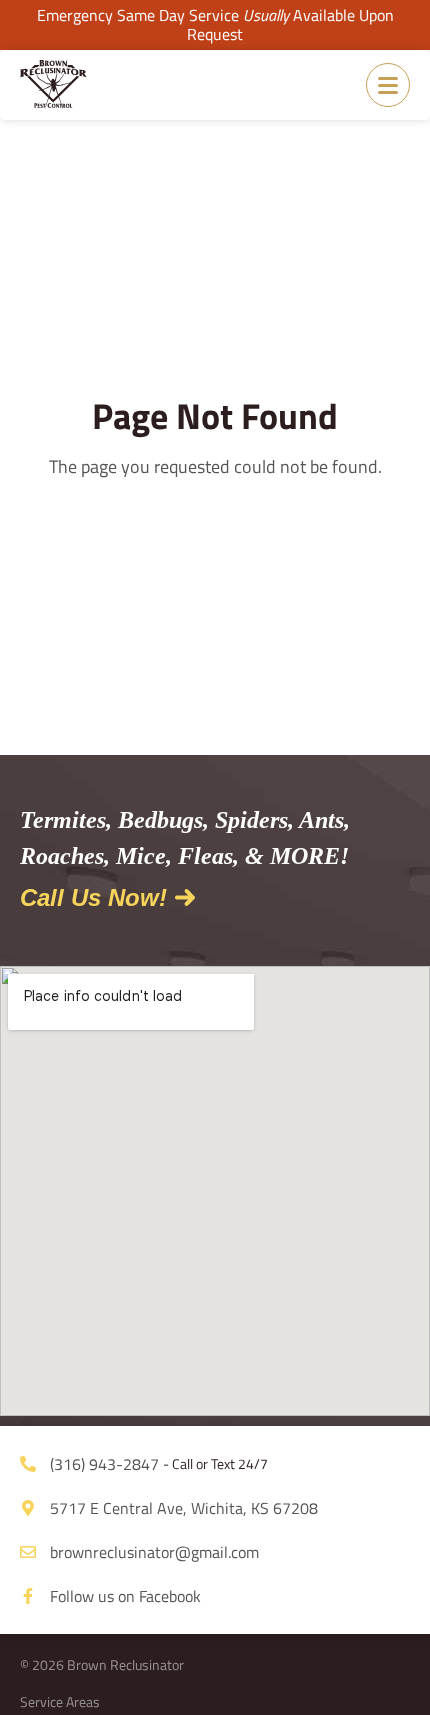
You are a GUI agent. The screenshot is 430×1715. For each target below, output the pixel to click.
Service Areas (60, 1701)
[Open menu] (388, 85)
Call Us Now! (93, 897)
